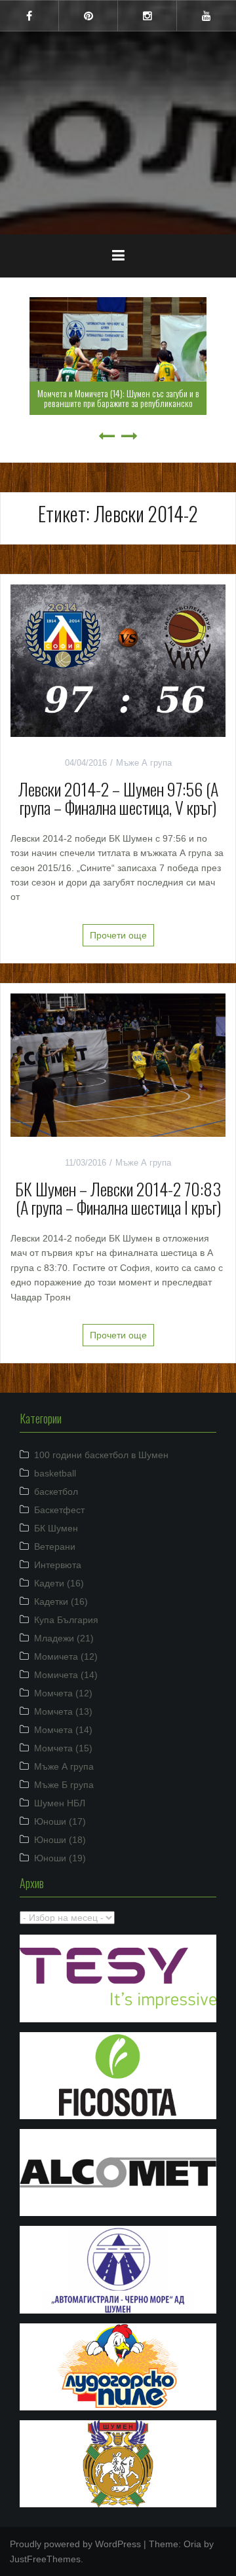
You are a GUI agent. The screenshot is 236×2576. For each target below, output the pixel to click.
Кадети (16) (59, 1583)
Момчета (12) (63, 1693)
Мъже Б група (64, 1785)
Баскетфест (59, 1510)
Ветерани (55, 1547)
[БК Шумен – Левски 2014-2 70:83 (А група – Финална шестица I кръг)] (118, 1064)
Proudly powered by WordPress (75, 2544)
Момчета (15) (63, 1748)
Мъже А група (144, 763)
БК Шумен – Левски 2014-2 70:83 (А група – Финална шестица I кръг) (118, 1198)
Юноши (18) (60, 1840)
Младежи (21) (64, 1638)
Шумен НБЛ (60, 1803)
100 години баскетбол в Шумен (101, 1455)
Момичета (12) (66, 1656)
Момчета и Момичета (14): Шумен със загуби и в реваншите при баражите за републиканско (118, 398)
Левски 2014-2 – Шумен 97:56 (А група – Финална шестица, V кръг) (118, 798)
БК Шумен (56, 1528)
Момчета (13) (63, 1711)
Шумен (118, 124)
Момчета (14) (63, 1730)
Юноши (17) (60, 1821)
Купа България (66, 1620)
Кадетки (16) (61, 1601)
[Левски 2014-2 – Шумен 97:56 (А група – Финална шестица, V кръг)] (118, 660)
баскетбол (56, 1492)
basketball (55, 1473)
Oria (192, 2544)
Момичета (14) (66, 1675)
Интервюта (58, 1565)
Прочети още (118, 935)
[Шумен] (118, 91)
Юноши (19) (60, 1858)
